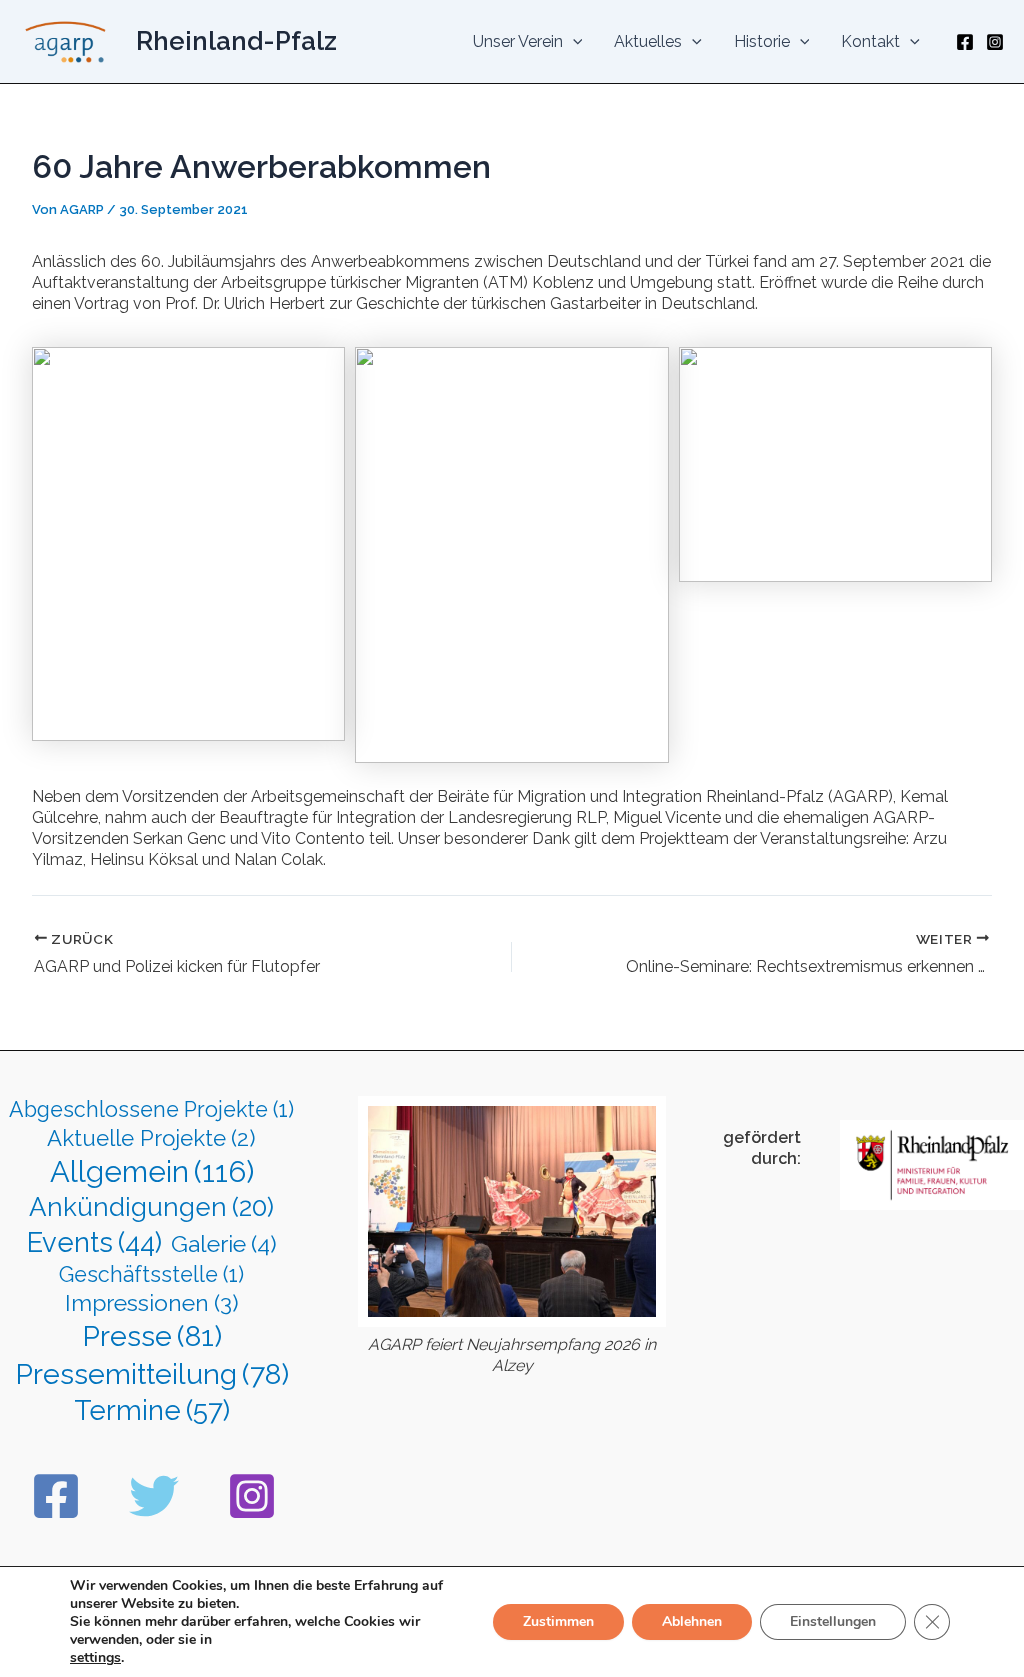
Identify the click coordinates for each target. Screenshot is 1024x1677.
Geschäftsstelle (151, 1274)
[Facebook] (965, 42)
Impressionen (152, 1303)
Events (94, 1242)
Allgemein (152, 1171)
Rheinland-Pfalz (236, 41)
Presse (152, 1336)
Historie (762, 41)
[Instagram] (995, 42)
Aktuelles (648, 41)
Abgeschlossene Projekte (151, 1109)
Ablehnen (692, 1621)
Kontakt (870, 41)
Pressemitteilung (152, 1374)
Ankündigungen (151, 1207)
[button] (573, 42)
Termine (152, 1410)
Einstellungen (833, 1621)
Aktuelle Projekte (151, 1138)
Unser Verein (518, 41)
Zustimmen (558, 1621)
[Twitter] (154, 1496)
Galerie (224, 1243)
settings (95, 1658)
